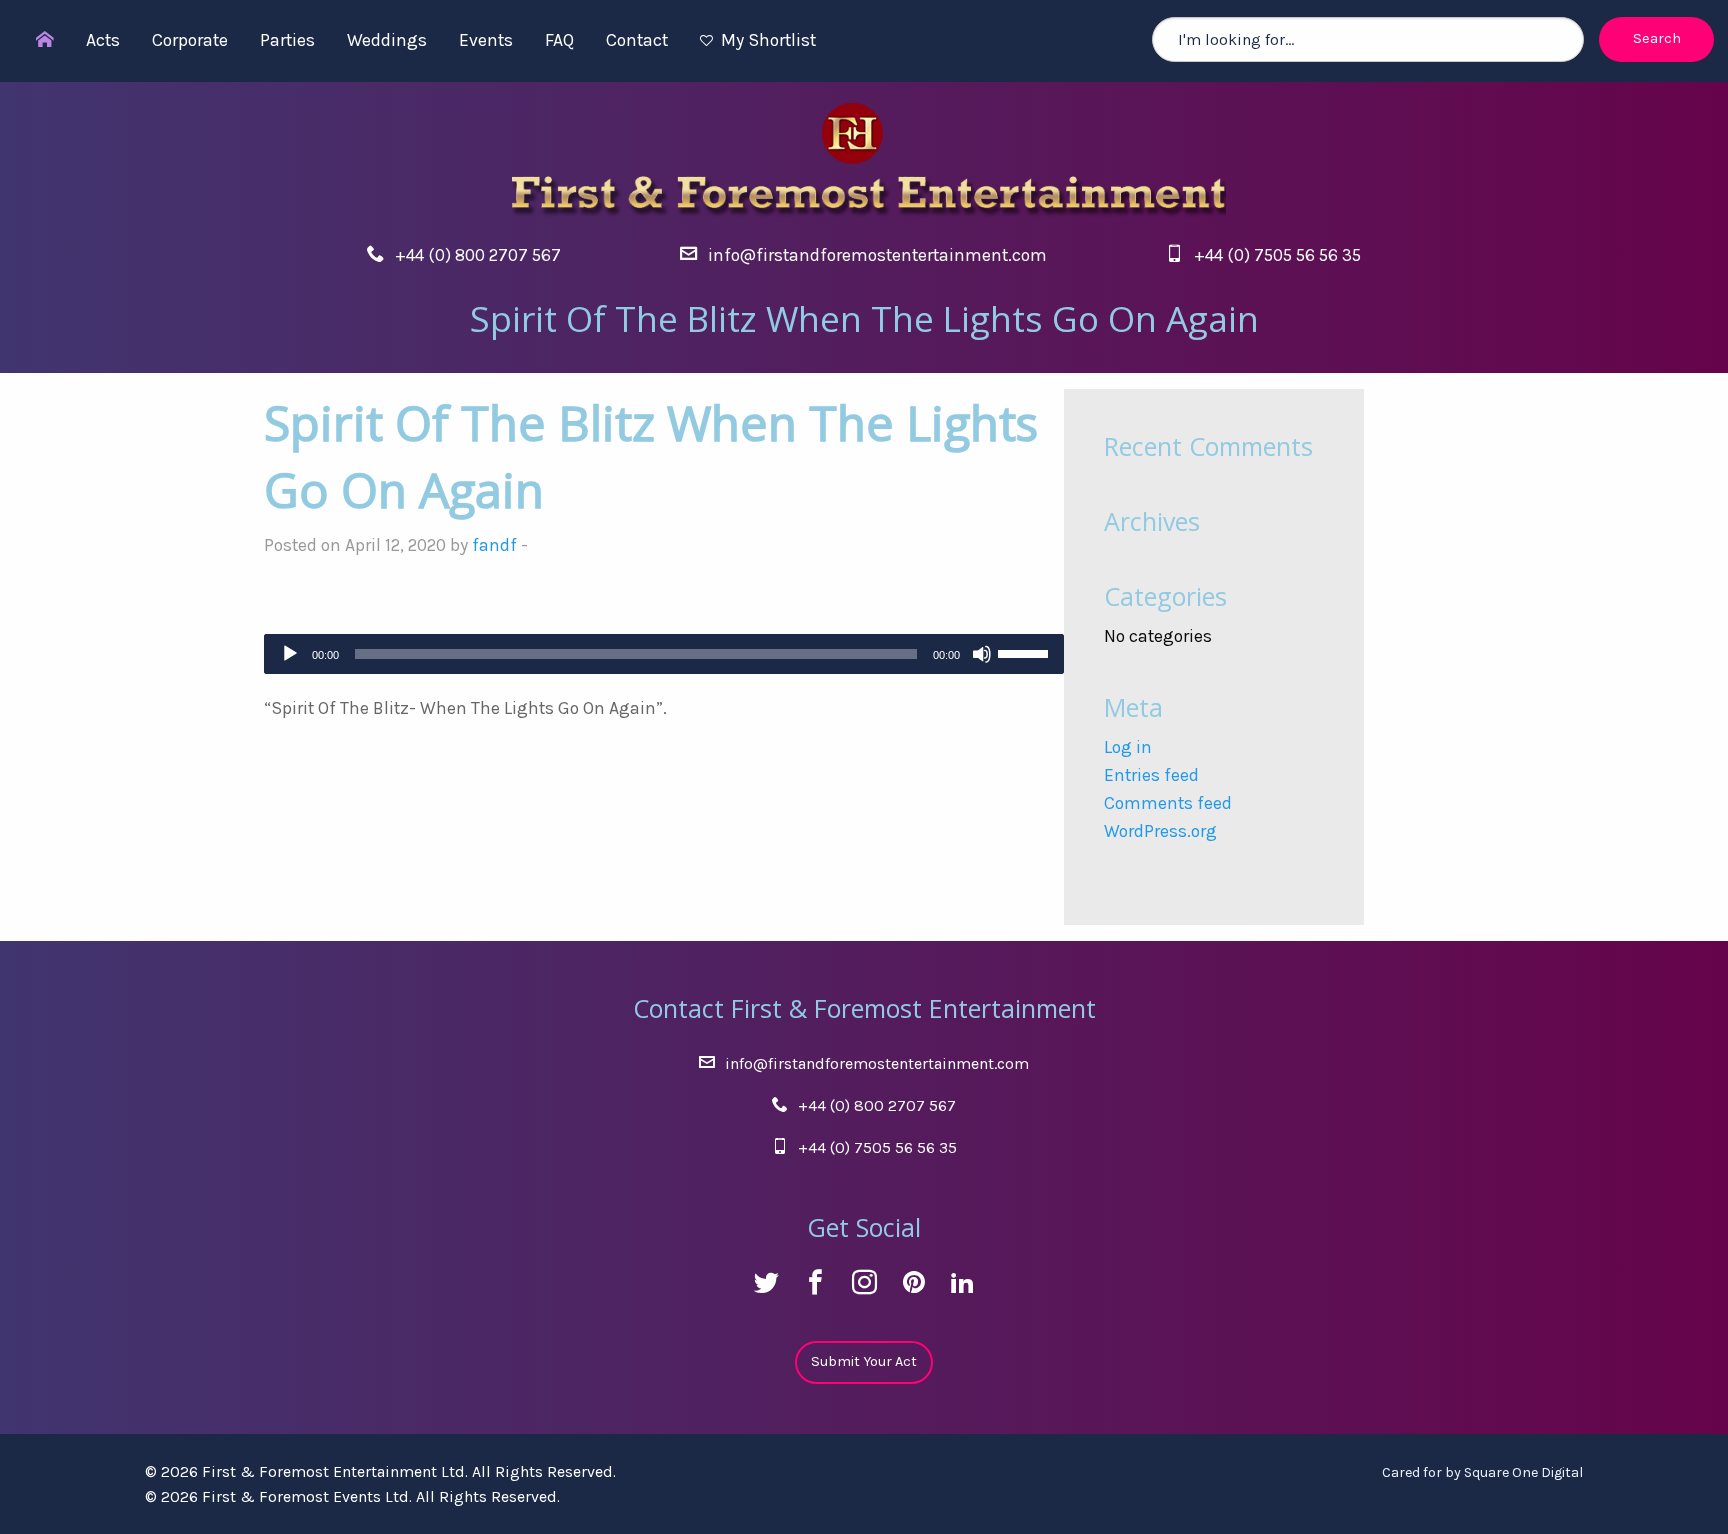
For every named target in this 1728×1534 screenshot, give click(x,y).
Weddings (387, 40)
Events (486, 40)
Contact (637, 40)
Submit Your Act (864, 1361)
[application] (664, 654)
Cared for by (1482, 1472)
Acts (103, 40)
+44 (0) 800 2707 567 (478, 255)
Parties (287, 40)
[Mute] (982, 654)
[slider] (1026, 652)
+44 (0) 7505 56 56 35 (1277, 255)
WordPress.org (1160, 831)
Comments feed (1168, 803)
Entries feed (1151, 775)
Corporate (190, 40)
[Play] (290, 654)
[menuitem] (35, 41)
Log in (1128, 747)
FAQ (559, 40)
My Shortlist (768, 40)
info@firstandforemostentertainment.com (877, 255)
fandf (494, 545)
